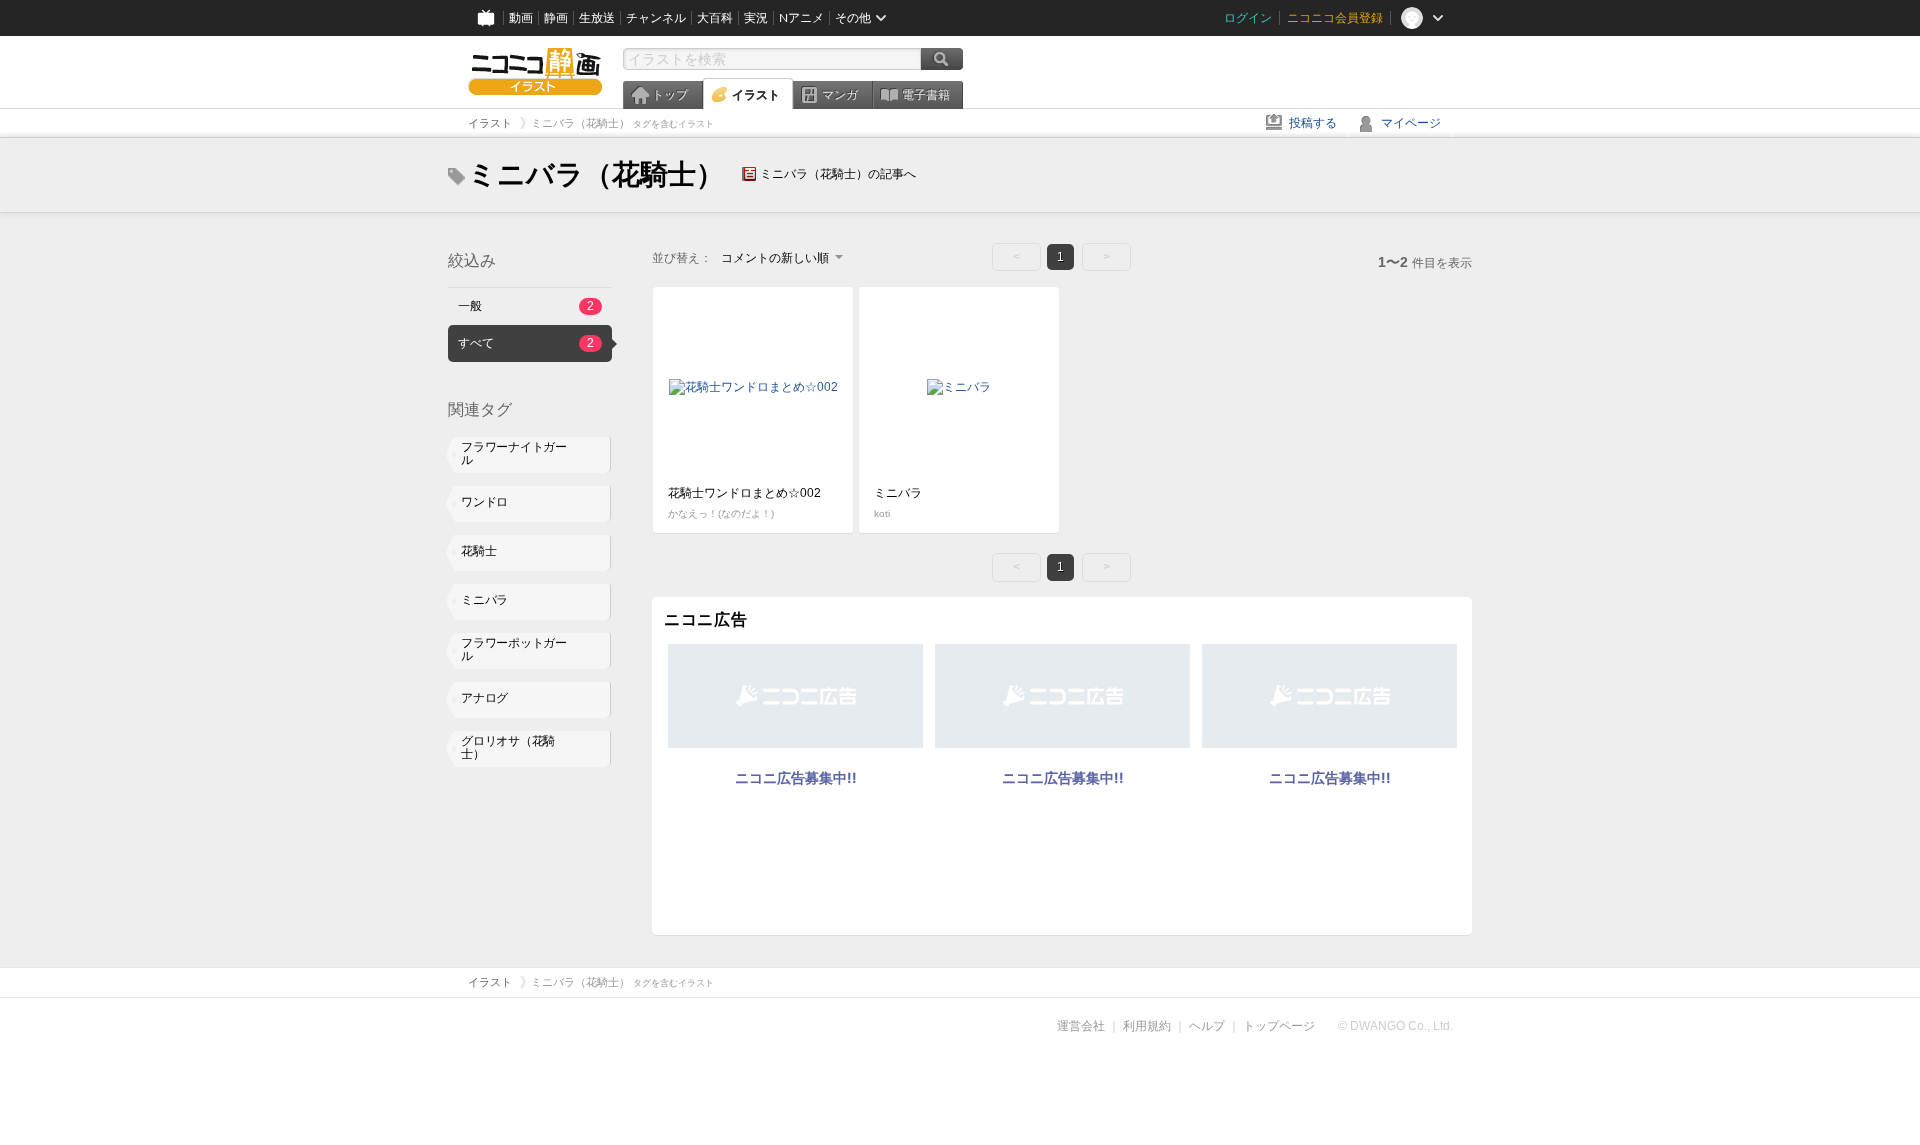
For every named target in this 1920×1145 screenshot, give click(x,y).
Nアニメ (801, 18)
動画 (521, 18)
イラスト (756, 95)
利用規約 (1147, 1026)
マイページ (1411, 123)
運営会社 (1081, 1026)
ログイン (1248, 18)
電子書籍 (926, 95)
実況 (756, 18)
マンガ (840, 95)
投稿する (1313, 123)
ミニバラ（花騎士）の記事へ (838, 174)
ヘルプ (1207, 1026)
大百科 (715, 18)
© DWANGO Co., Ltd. (1395, 1026)
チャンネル (656, 18)
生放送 (597, 18)
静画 (556, 18)
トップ (670, 95)
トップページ (1279, 1026)
